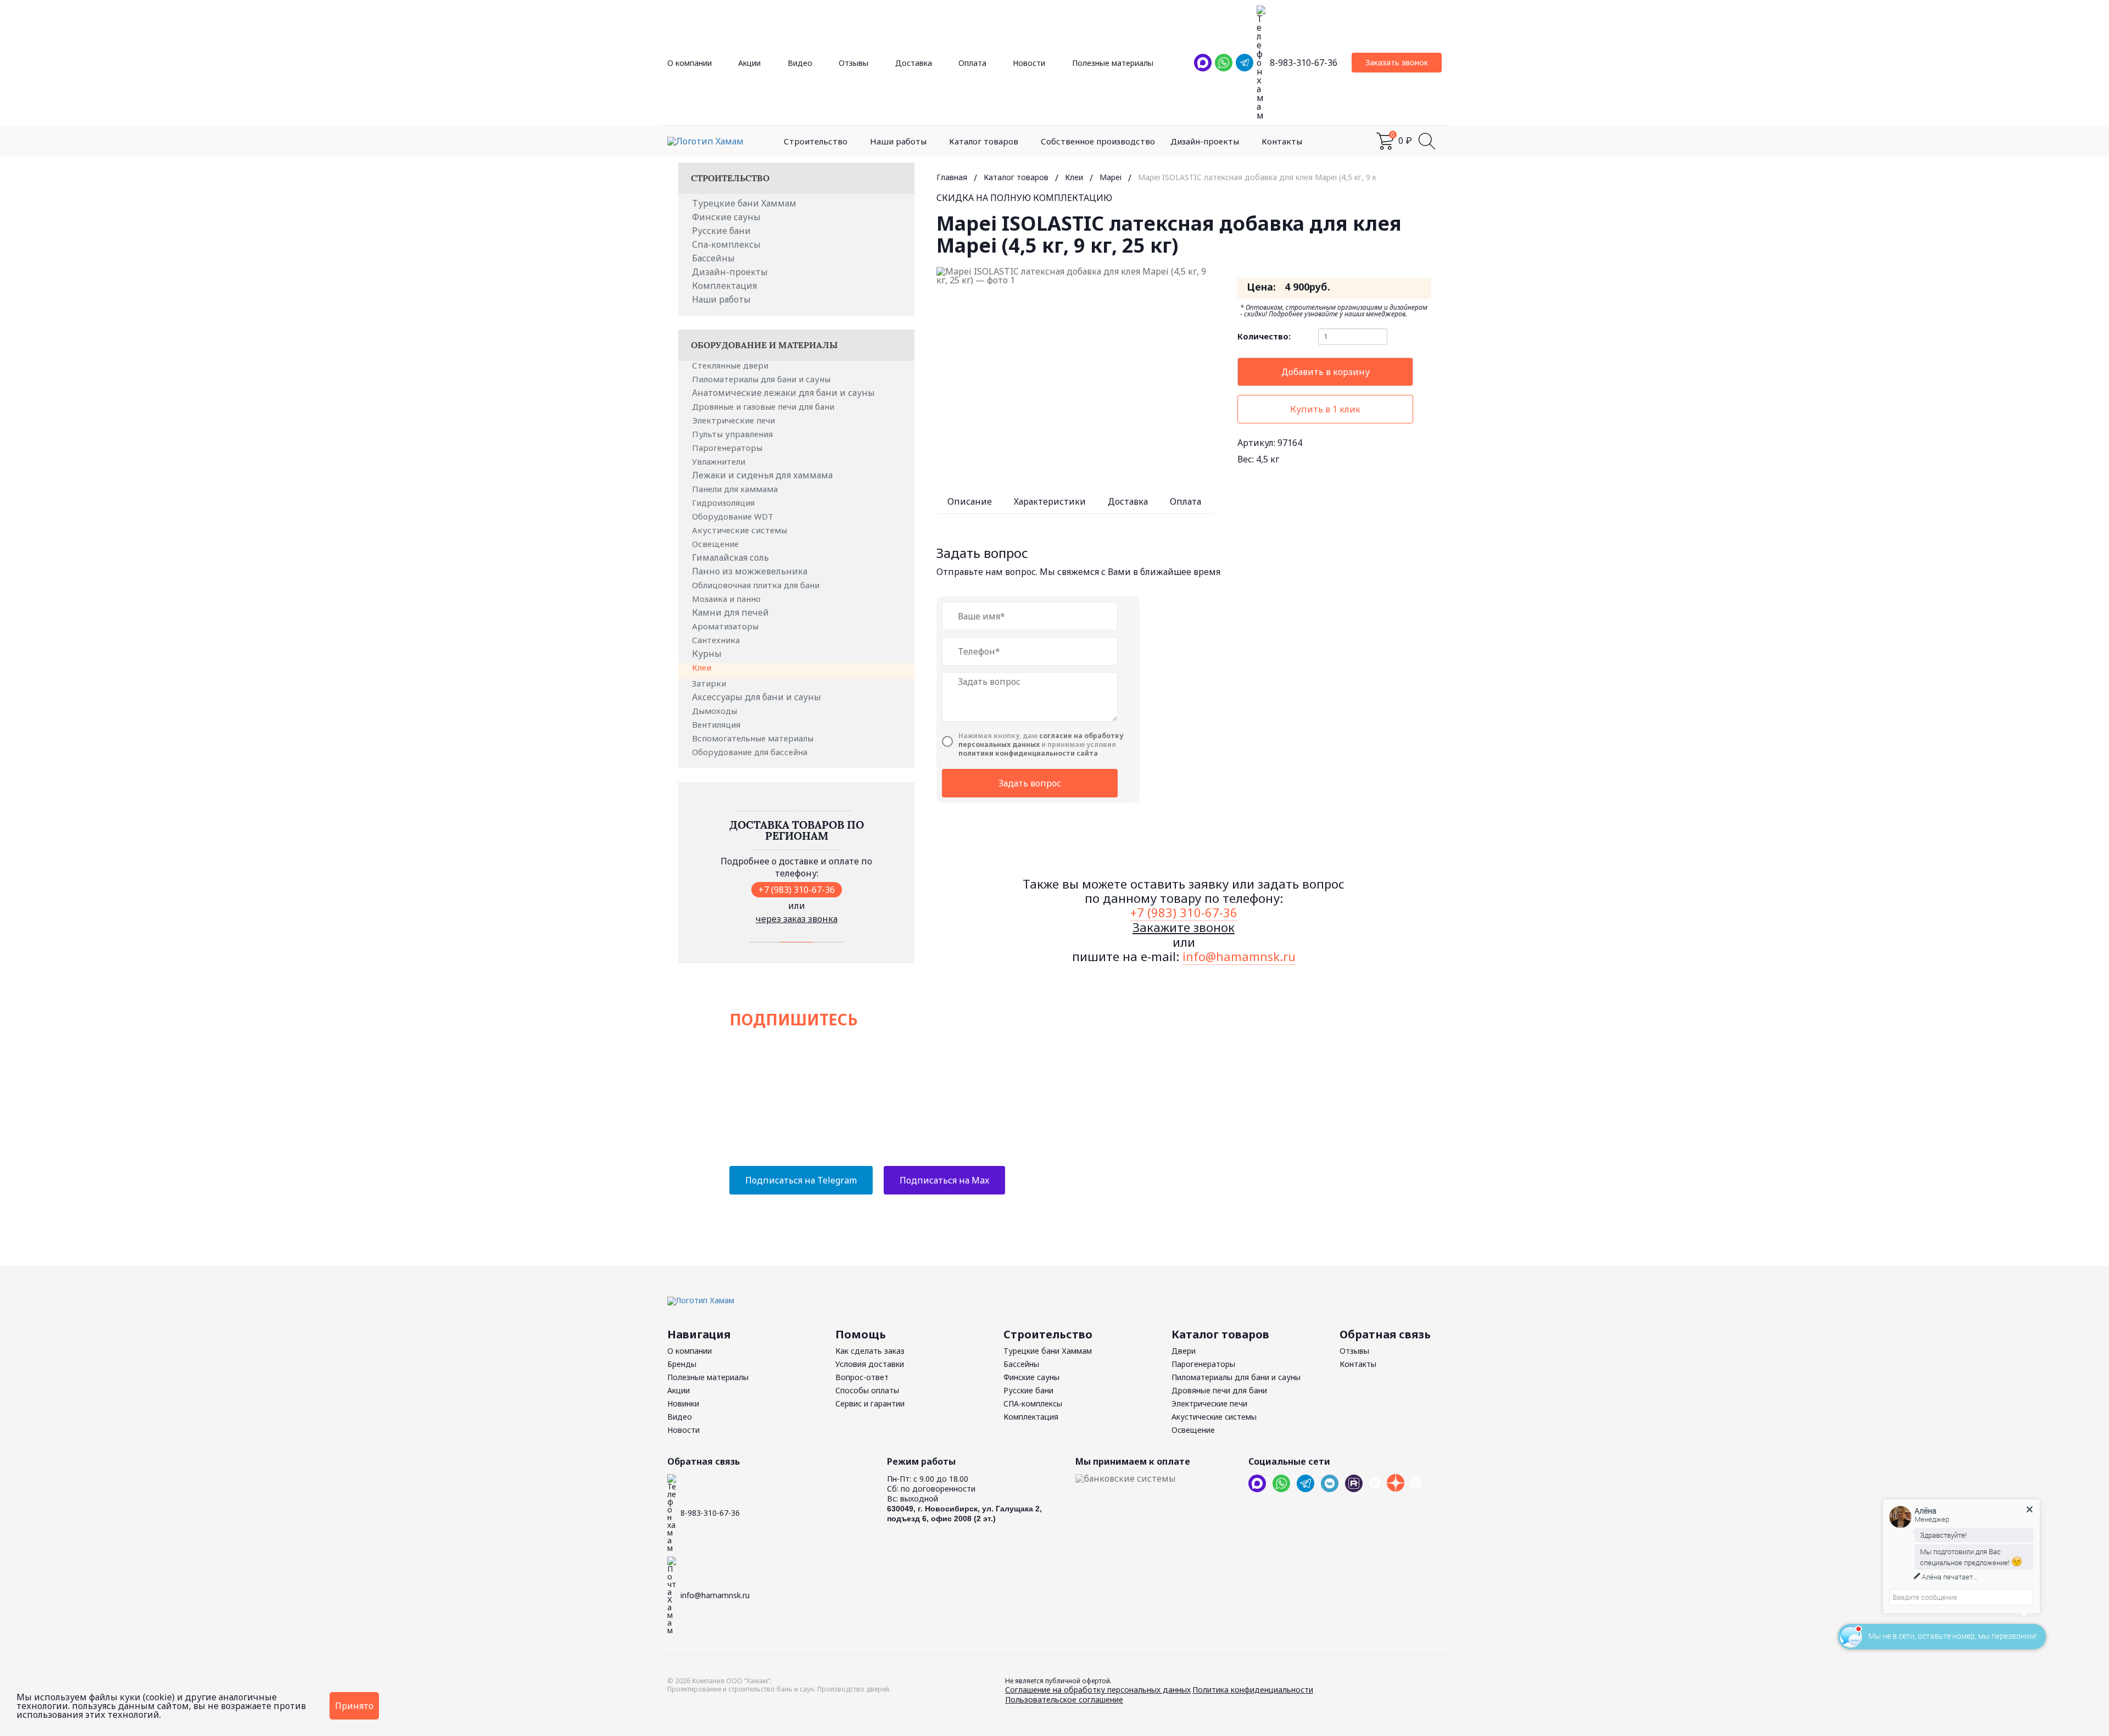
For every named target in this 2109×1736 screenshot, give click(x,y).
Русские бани (721, 231)
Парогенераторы (728, 448)
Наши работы (898, 141)
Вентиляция (717, 724)
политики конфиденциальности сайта (1028, 753)
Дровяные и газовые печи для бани (764, 406)
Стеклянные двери (731, 365)
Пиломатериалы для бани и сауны (762, 379)
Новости (1029, 63)
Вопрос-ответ (862, 1377)
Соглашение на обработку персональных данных (1098, 1690)
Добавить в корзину (1326, 372)
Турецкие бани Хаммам (744, 203)
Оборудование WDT (734, 516)
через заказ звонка (797, 919)
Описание (970, 501)
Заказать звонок (1397, 62)
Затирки (710, 683)
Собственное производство (1098, 141)
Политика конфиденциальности (1253, 1690)
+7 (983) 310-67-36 (797, 890)
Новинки (683, 1403)
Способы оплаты (867, 1390)
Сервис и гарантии (870, 1403)
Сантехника (717, 640)
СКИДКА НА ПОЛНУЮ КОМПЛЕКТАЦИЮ (1024, 198)
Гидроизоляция (724, 503)
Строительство (816, 141)
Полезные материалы (1113, 63)
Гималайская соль (730, 557)
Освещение (716, 544)
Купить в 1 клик (1325, 409)
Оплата (972, 63)
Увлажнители (720, 461)
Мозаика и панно (727, 599)
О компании (690, 63)
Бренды (682, 1364)
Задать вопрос (1030, 783)
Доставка (914, 63)
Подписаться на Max (944, 1180)
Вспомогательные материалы (754, 738)
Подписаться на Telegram (801, 1180)
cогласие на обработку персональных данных (1041, 740)
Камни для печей (730, 612)
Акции (749, 63)
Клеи (703, 667)
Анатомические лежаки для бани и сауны (783, 393)
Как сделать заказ (870, 1351)
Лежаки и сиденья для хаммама (762, 475)
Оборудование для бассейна (751, 752)
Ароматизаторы (726, 626)
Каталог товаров (984, 141)
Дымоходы (716, 711)
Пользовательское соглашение (1064, 1699)
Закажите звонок (1184, 927)
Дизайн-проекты (1205, 141)
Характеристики (1050, 501)
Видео (800, 63)
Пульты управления (733, 434)
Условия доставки (870, 1364)
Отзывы (853, 63)
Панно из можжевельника (750, 571)
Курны (707, 654)
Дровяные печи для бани (1219, 1390)
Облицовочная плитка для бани (757, 585)
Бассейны (713, 258)
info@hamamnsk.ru (1239, 956)
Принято (354, 1706)
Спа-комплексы (726, 244)
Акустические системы (741, 530)
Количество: (1264, 336)
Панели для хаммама (736, 489)
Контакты (1282, 141)
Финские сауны (726, 217)
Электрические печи (735, 420)
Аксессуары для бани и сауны (757, 697)
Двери (1184, 1351)
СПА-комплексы (1033, 1403)
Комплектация (724, 286)
